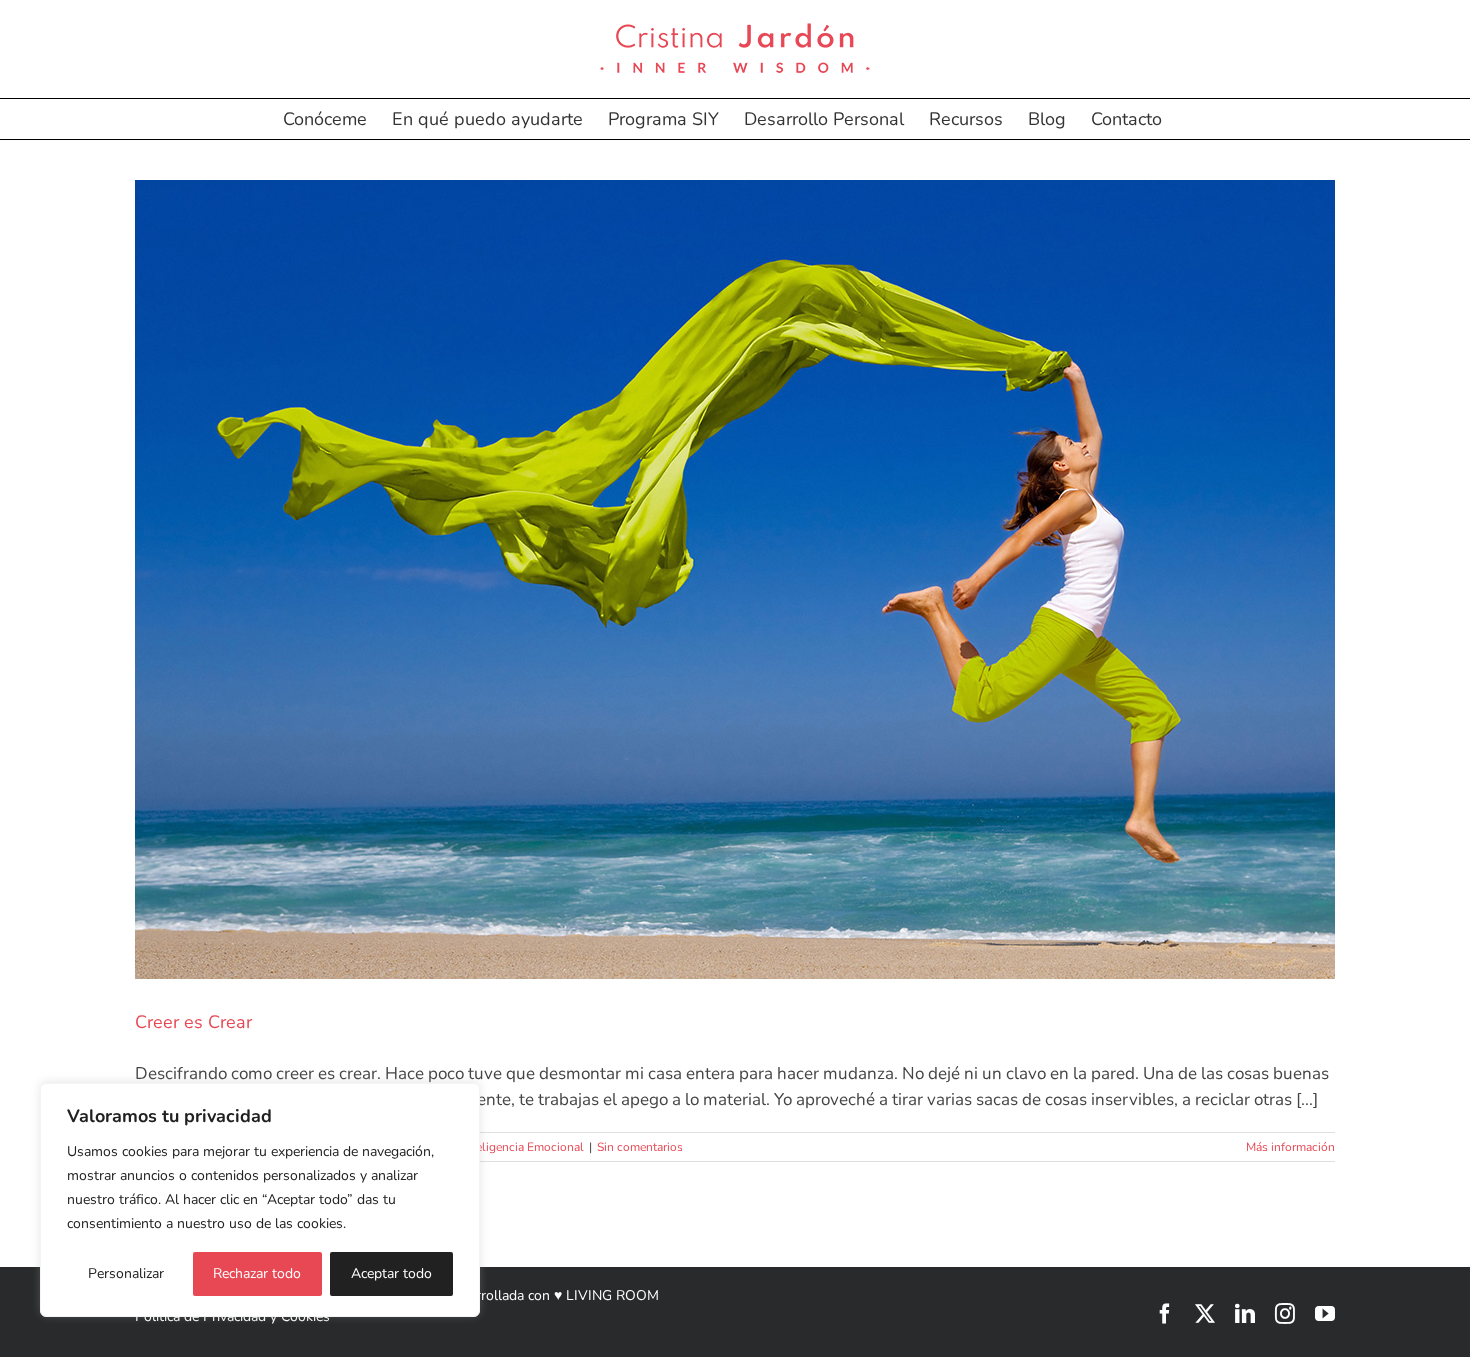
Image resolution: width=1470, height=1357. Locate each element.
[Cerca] (459, 1100)
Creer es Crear (193, 1022)
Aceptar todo (391, 1273)
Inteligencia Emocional (523, 1147)
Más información (1290, 1147)
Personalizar (126, 1273)
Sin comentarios (640, 1147)
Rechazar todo (257, 1273)
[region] (260, 1200)
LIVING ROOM (612, 1295)
